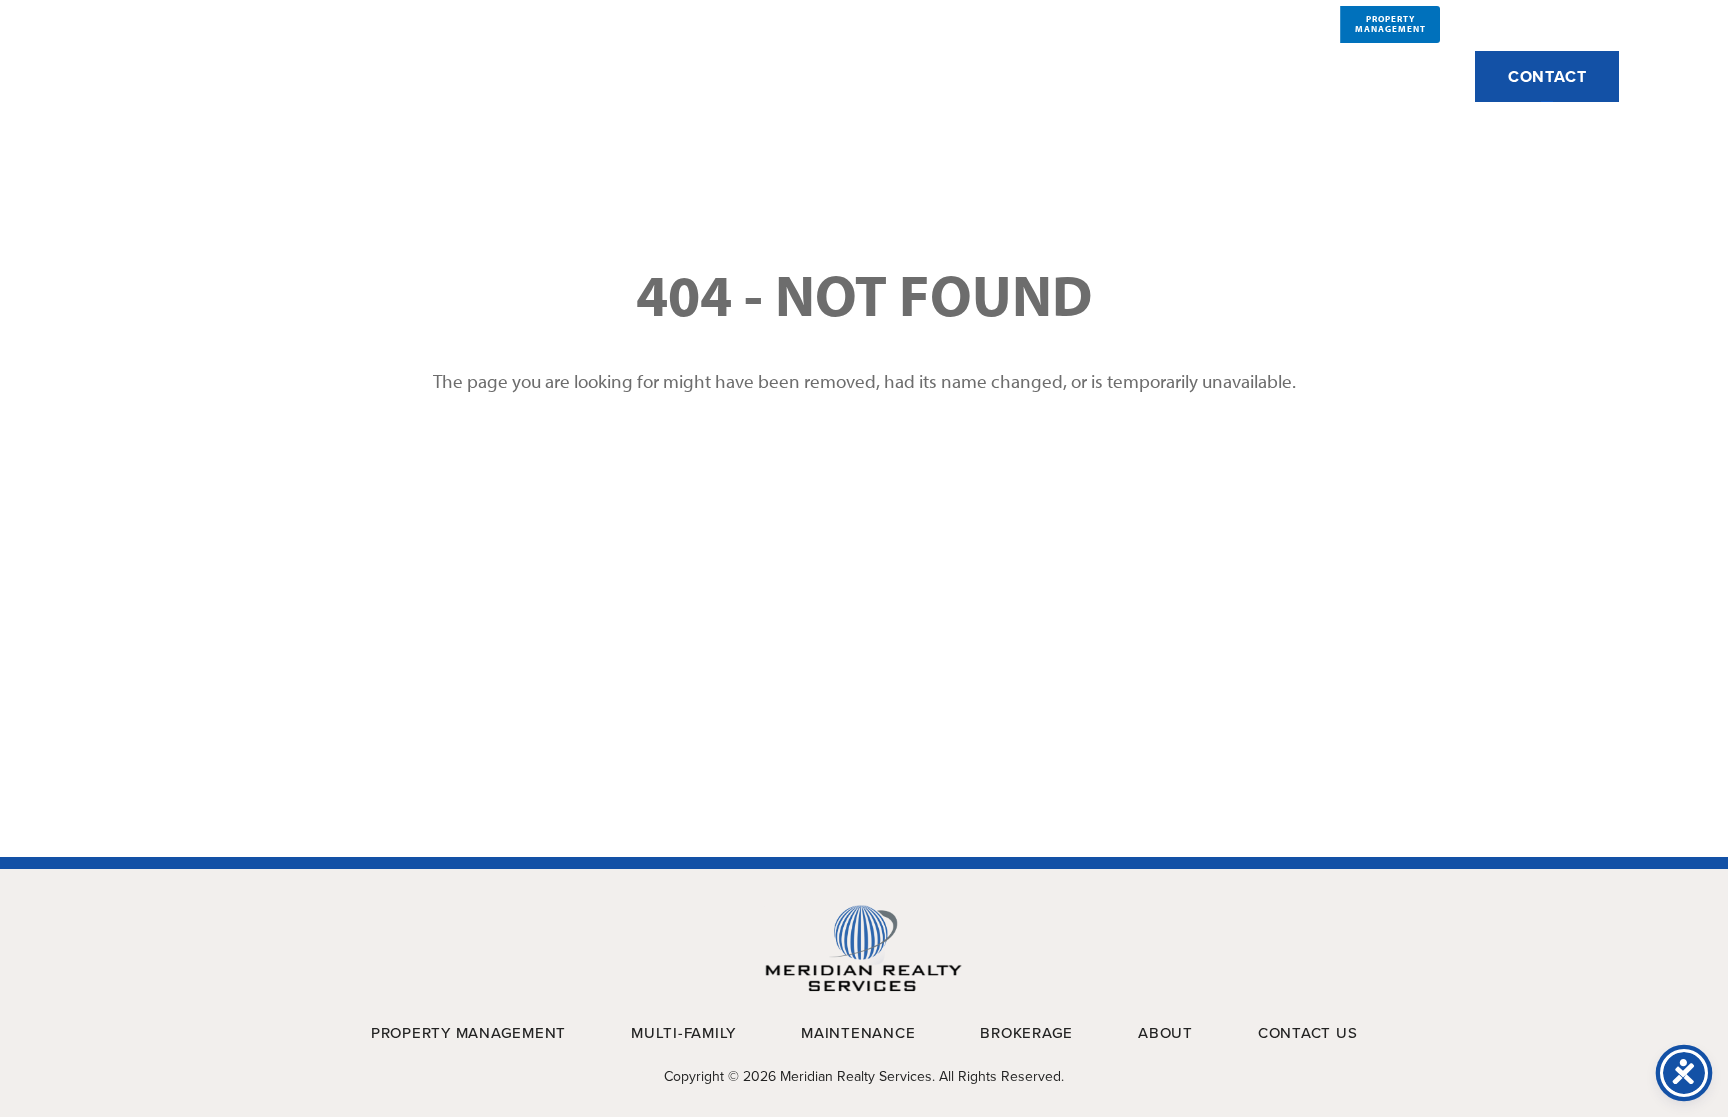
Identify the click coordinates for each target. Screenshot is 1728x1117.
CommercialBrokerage (1293, 23)
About (486, 75)
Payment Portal (1545, 23)
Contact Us (1308, 1033)
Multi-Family (914, 75)
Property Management (687, 75)
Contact (1547, 76)
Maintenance (1097, 75)
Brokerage (1276, 75)
